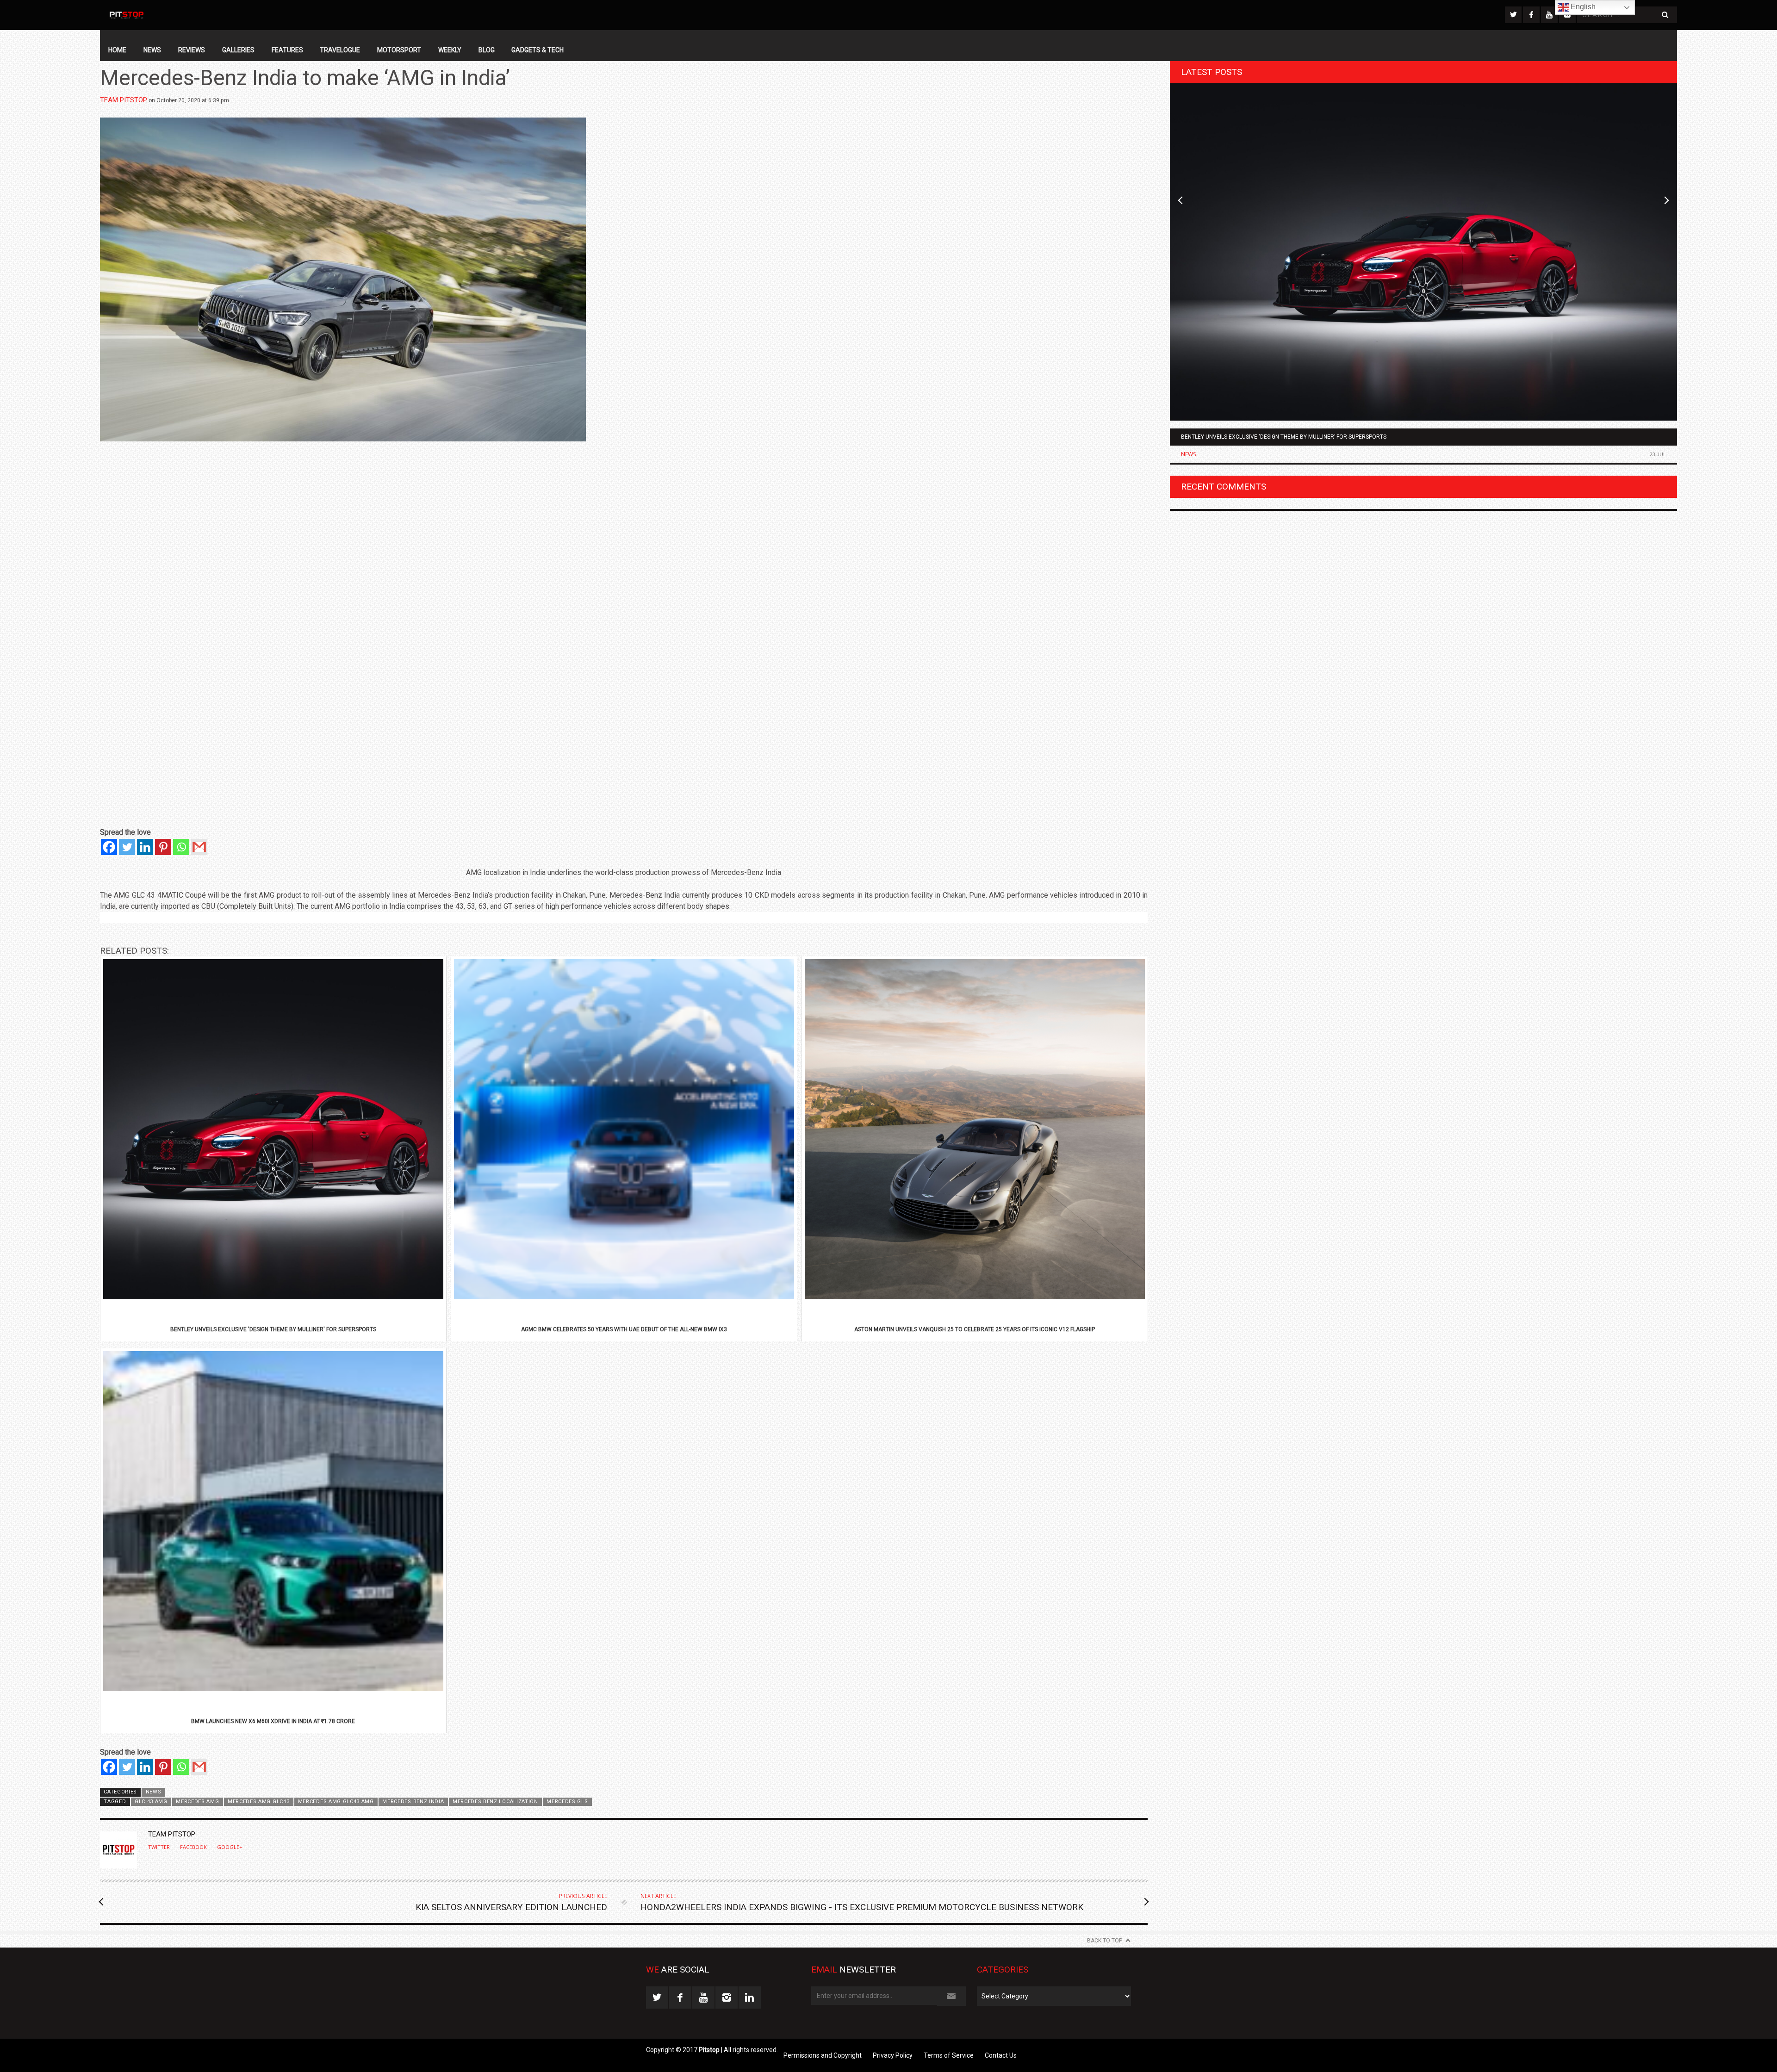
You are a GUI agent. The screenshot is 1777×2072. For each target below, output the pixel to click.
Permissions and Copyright (823, 2055)
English (1582, 7)
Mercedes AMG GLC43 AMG (336, 1802)
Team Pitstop (124, 100)
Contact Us (1001, 2055)
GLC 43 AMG (151, 1802)
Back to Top (1105, 1941)
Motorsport (399, 50)
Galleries (238, 50)
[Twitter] (127, 847)
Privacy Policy (893, 2055)
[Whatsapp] (181, 847)
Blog (487, 50)
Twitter (159, 1847)
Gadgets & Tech (537, 50)
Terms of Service (949, 2055)
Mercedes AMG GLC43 (258, 1802)
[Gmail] (199, 847)
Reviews (192, 50)
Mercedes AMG (197, 1802)
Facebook (193, 1847)
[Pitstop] (126, 15)
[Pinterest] (163, 847)
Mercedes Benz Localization (495, 1802)
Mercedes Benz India (413, 1802)
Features (287, 50)
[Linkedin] (145, 847)
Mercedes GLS (567, 1802)
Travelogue (340, 50)
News (152, 50)
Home (117, 50)
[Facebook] (109, 847)
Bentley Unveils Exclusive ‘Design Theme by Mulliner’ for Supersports (1284, 437)
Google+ (230, 1847)
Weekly (450, 50)
